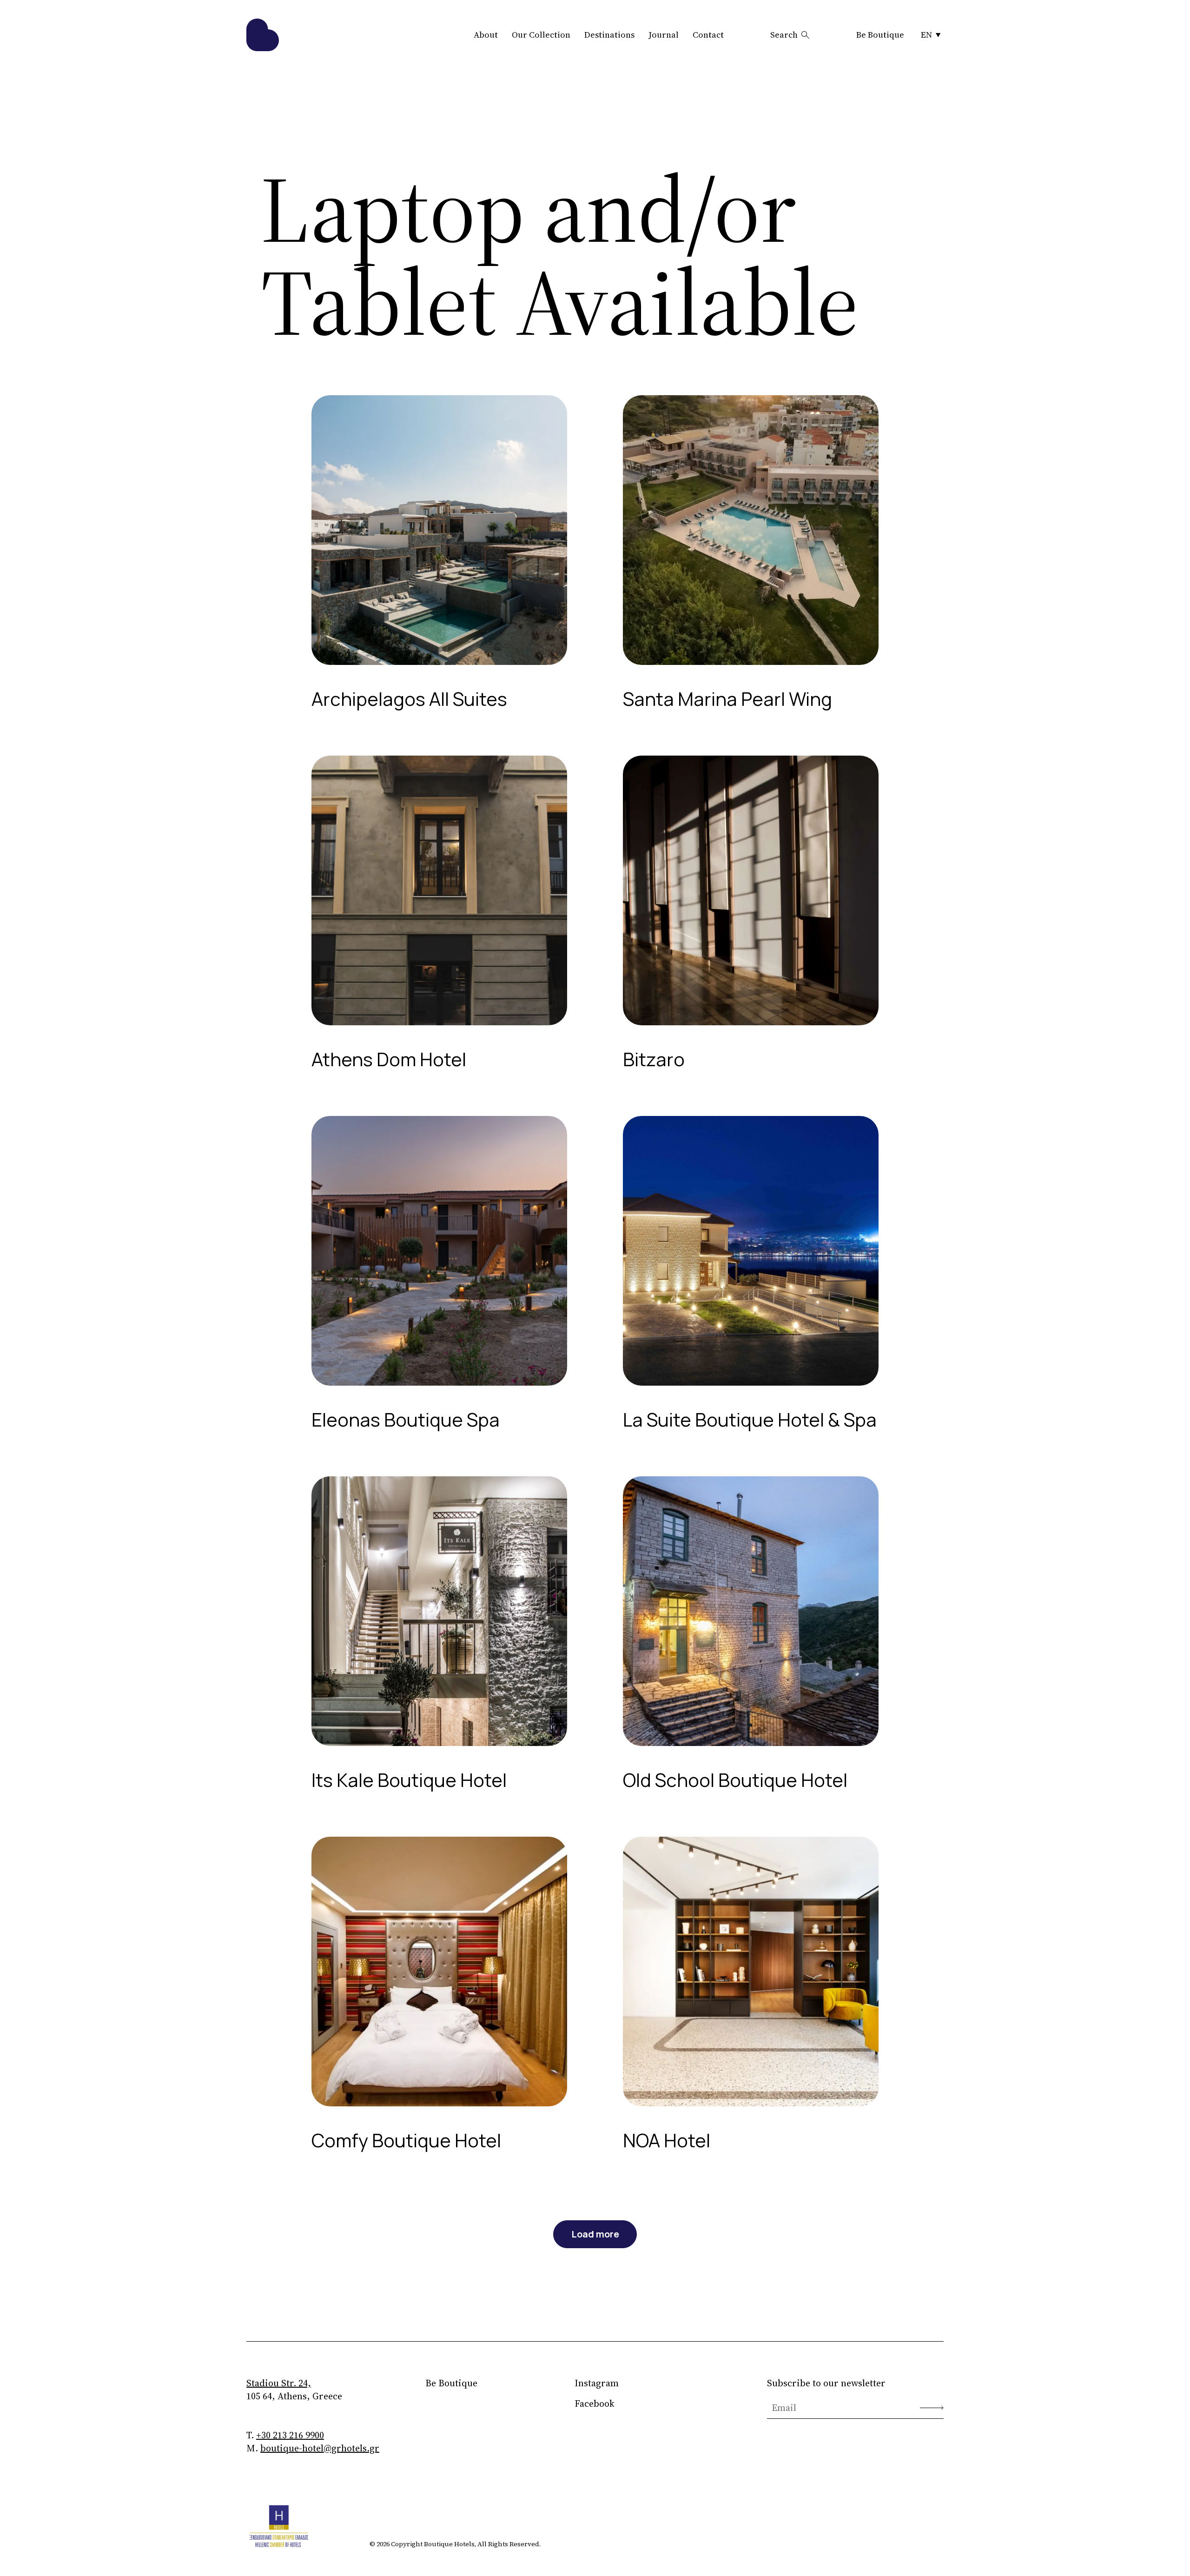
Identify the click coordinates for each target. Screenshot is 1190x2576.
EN (926, 35)
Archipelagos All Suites (409, 699)
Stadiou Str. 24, (279, 2383)
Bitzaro (654, 1059)
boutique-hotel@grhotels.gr (320, 2448)
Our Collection (541, 35)
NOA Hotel (667, 2140)
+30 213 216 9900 (290, 2435)
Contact (708, 35)
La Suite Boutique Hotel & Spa (750, 1419)
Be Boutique (880, 35)
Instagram (597, 2383)
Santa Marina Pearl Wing (727, 699)
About (486, 35)
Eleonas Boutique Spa (406, 1419)
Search (784, 35)
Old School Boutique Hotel (735, 1780)
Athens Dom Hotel (389, 1059)
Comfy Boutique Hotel (406, 2140)
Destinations (609, 35)
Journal (664, 35)
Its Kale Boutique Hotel (409, 1780)
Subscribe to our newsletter (826, 2383)
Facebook (595, 2403)
